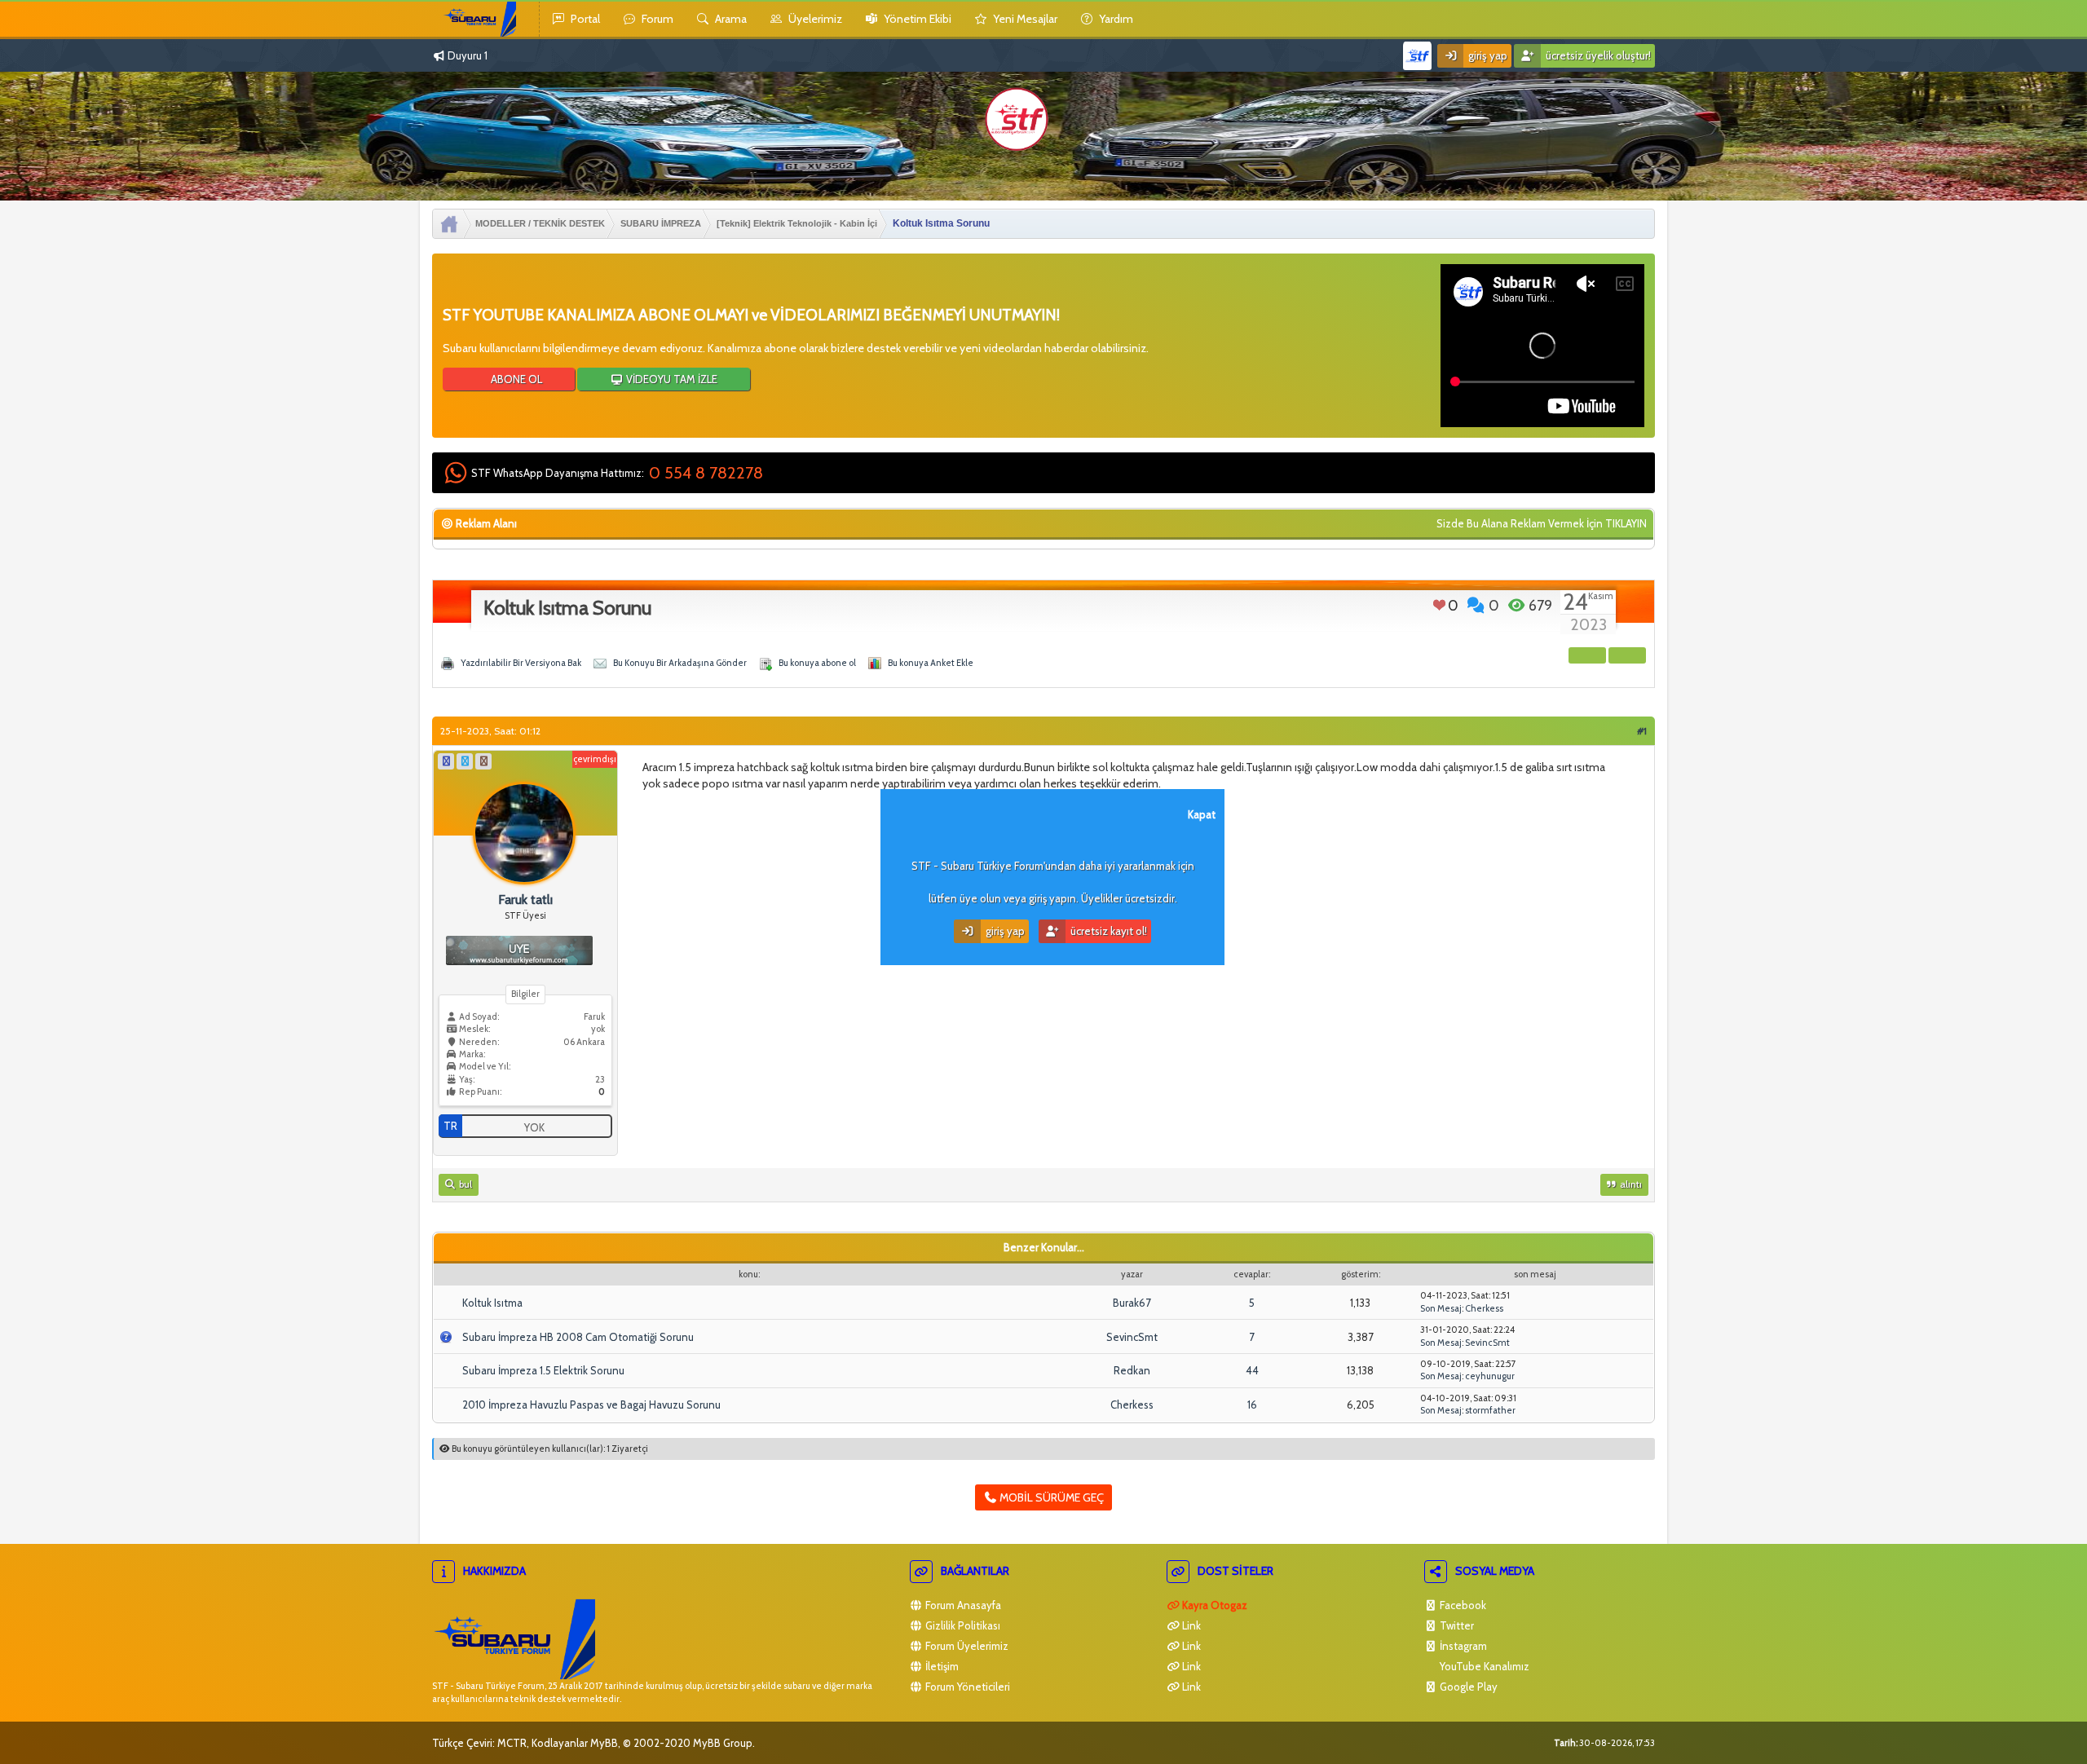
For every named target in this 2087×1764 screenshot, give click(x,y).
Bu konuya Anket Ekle (931, 663)
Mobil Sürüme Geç (1050, 1497)
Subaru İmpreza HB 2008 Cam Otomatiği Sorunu (578, 1337)
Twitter (1456, 1625)
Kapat (1202, 814)
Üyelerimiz (814, 19)
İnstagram (1462, 1646)
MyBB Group (723, 1743)
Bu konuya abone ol (817, 663)
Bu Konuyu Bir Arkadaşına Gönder (680, 663)
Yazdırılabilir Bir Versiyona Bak (521, 663)
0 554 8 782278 (706, 473)
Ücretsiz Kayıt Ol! (1107, 931)
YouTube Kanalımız (1483, 1666)
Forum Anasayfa (962, 1605)
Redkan (1132, 1370)
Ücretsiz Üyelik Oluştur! (1597, 55)
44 (1252, 1370)
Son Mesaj (1441, 1308)
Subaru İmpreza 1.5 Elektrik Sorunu (543, 1370)
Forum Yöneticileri (966, 1687)
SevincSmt (1132, 1337)
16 (1252, 1405)
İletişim (941, 1666)
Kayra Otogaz (1213, 1605)
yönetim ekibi (916, 19)
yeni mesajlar (1024, 19)
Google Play (1467, 1687)
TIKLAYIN (1626, 523)
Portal (584, 19)
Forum (656, 19)
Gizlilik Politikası (962, 1625)
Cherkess (1484, 1308)
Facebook (1462, 1605)
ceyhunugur (1490, 1376)
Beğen (1439, 605)
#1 (1642, 731)
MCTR (512, 1743)
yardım (1115, 19)
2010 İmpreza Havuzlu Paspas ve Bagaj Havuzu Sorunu (591, 1405)
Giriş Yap (1487, 55)
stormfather (1490, 1410)
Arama (730, 19)
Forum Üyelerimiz (966, 1646)
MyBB (604, 1743)
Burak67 (1132, 1303)
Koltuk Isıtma (492, 1303)
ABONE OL (515, 379)
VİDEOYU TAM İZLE (671, 379)
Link (1190, 1625)
